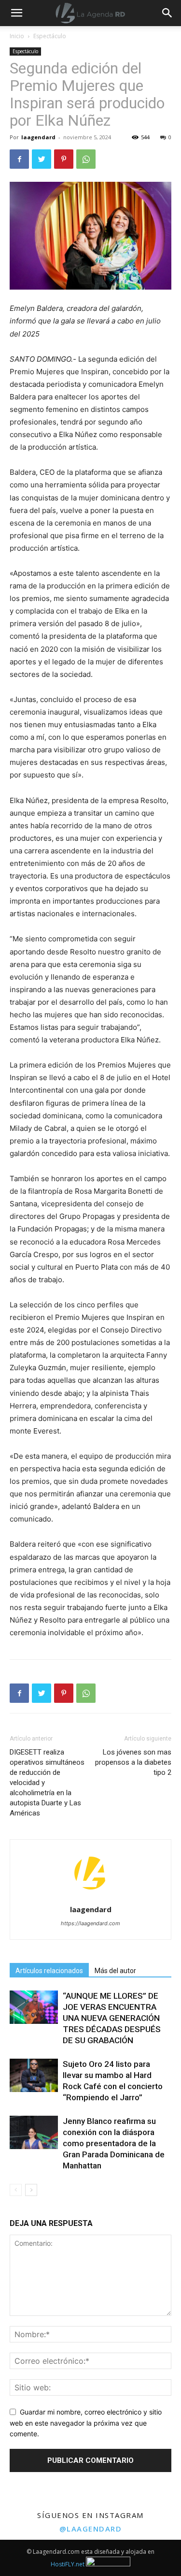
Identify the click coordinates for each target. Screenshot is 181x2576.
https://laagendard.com (90, 1923)
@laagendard (91, 2529)
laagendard (38, 137)
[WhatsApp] (86, 159)
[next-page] (31, 2190)
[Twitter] (42, 159)
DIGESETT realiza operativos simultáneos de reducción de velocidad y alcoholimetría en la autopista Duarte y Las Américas (47, 1783)
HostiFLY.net (68, 2564)
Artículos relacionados (49, 1971)
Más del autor (115, 1971)
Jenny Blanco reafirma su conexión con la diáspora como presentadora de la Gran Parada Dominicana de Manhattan (114, 2143)
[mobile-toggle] (16, 13)
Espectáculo (50, 36)
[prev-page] (16, 2190)
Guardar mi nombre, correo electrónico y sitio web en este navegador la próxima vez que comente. (86, 2423)
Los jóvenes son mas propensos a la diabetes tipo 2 (133, 1762)
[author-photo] (91, 1896)
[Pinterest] (64, 159)
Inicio (17, 36)
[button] (167, 13)
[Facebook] (19, 159)
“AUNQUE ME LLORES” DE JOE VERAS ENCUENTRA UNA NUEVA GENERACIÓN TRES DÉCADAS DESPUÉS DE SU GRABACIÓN (112, 2018)
